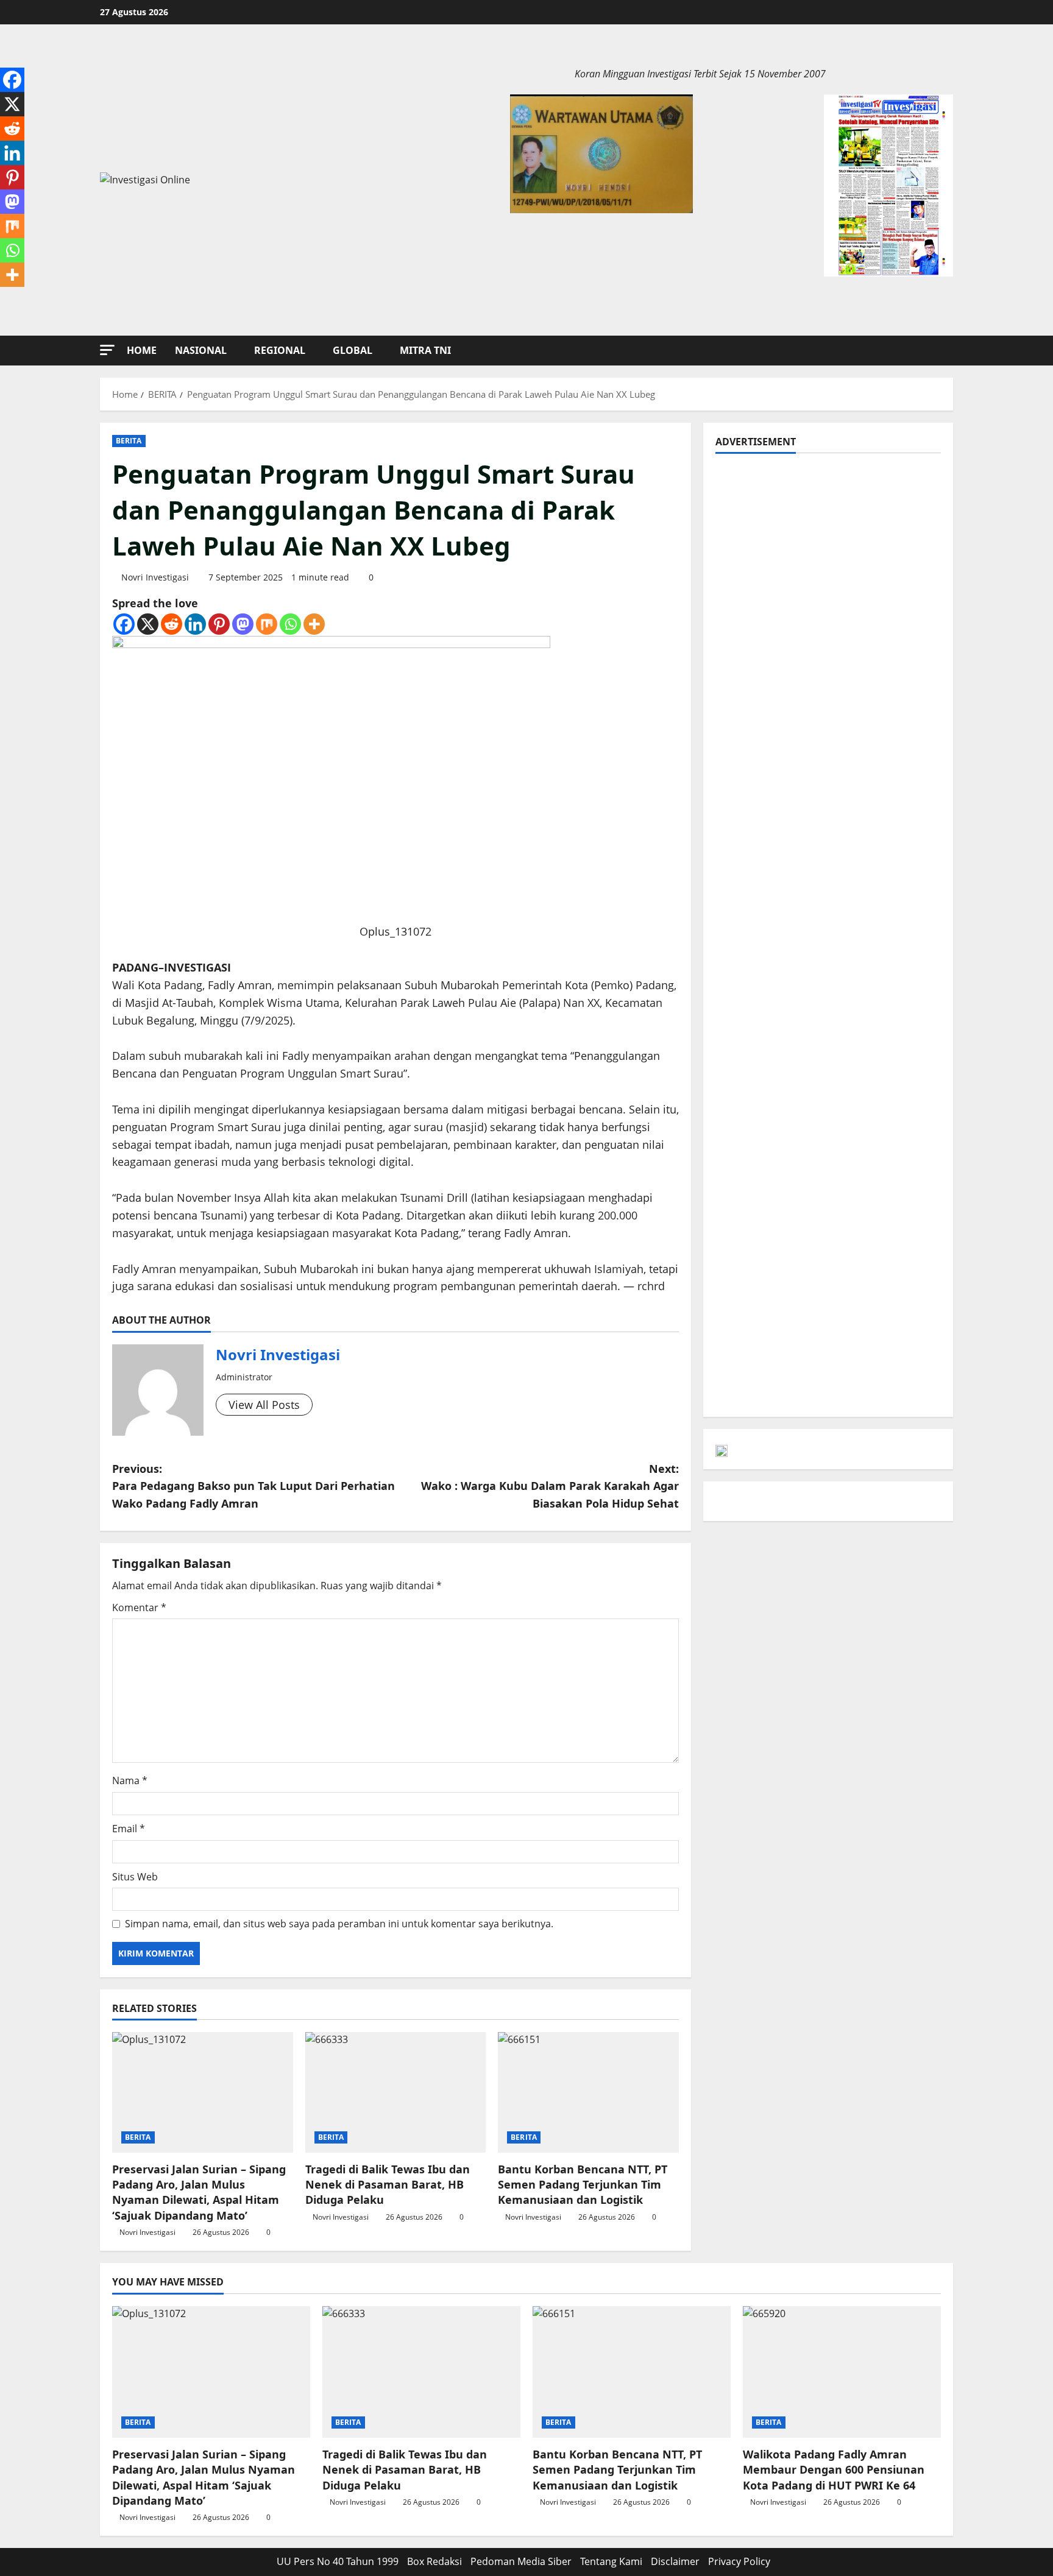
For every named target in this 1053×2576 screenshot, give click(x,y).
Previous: (253, 1486)
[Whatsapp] (290, 624)
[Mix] (267, 624)
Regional (280, 350)
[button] (107, 350)
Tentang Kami (611, 2561)
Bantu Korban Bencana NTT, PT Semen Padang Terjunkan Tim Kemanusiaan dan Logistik (583, 2184)
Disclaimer (675, 2561)
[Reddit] (172, 624)
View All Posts (264, 1405)
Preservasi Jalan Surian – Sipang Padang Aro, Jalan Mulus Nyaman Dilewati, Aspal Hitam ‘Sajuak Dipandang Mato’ (199, 2192)
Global (353, 350)
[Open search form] (949, 351)
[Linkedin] (195, 624)
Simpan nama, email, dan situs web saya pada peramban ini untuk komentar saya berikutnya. (339, 1924)
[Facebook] (124, 624)
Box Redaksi (434, 2561)
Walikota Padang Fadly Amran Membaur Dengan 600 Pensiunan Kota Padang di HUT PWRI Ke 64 (834, 2469)
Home (142, 350)
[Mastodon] (243, 624)
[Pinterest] (219, 624)
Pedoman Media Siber (521, 2561)
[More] (314, 624)
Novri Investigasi (155, 577)
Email (129, 1829)
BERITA (129, 441)
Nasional (201, 350)
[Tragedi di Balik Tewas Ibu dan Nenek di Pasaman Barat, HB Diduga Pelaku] (396, 2092)
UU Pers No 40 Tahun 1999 (338, 2561)
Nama (130, 1780)
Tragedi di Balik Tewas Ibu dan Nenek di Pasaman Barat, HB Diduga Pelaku (388, 2184)
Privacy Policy (739, 2561)
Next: (550, 1486)
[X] (148, 624)
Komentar (139, 1607)
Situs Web (135, 1877)
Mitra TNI (425, 350)
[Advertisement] (828, 551)
